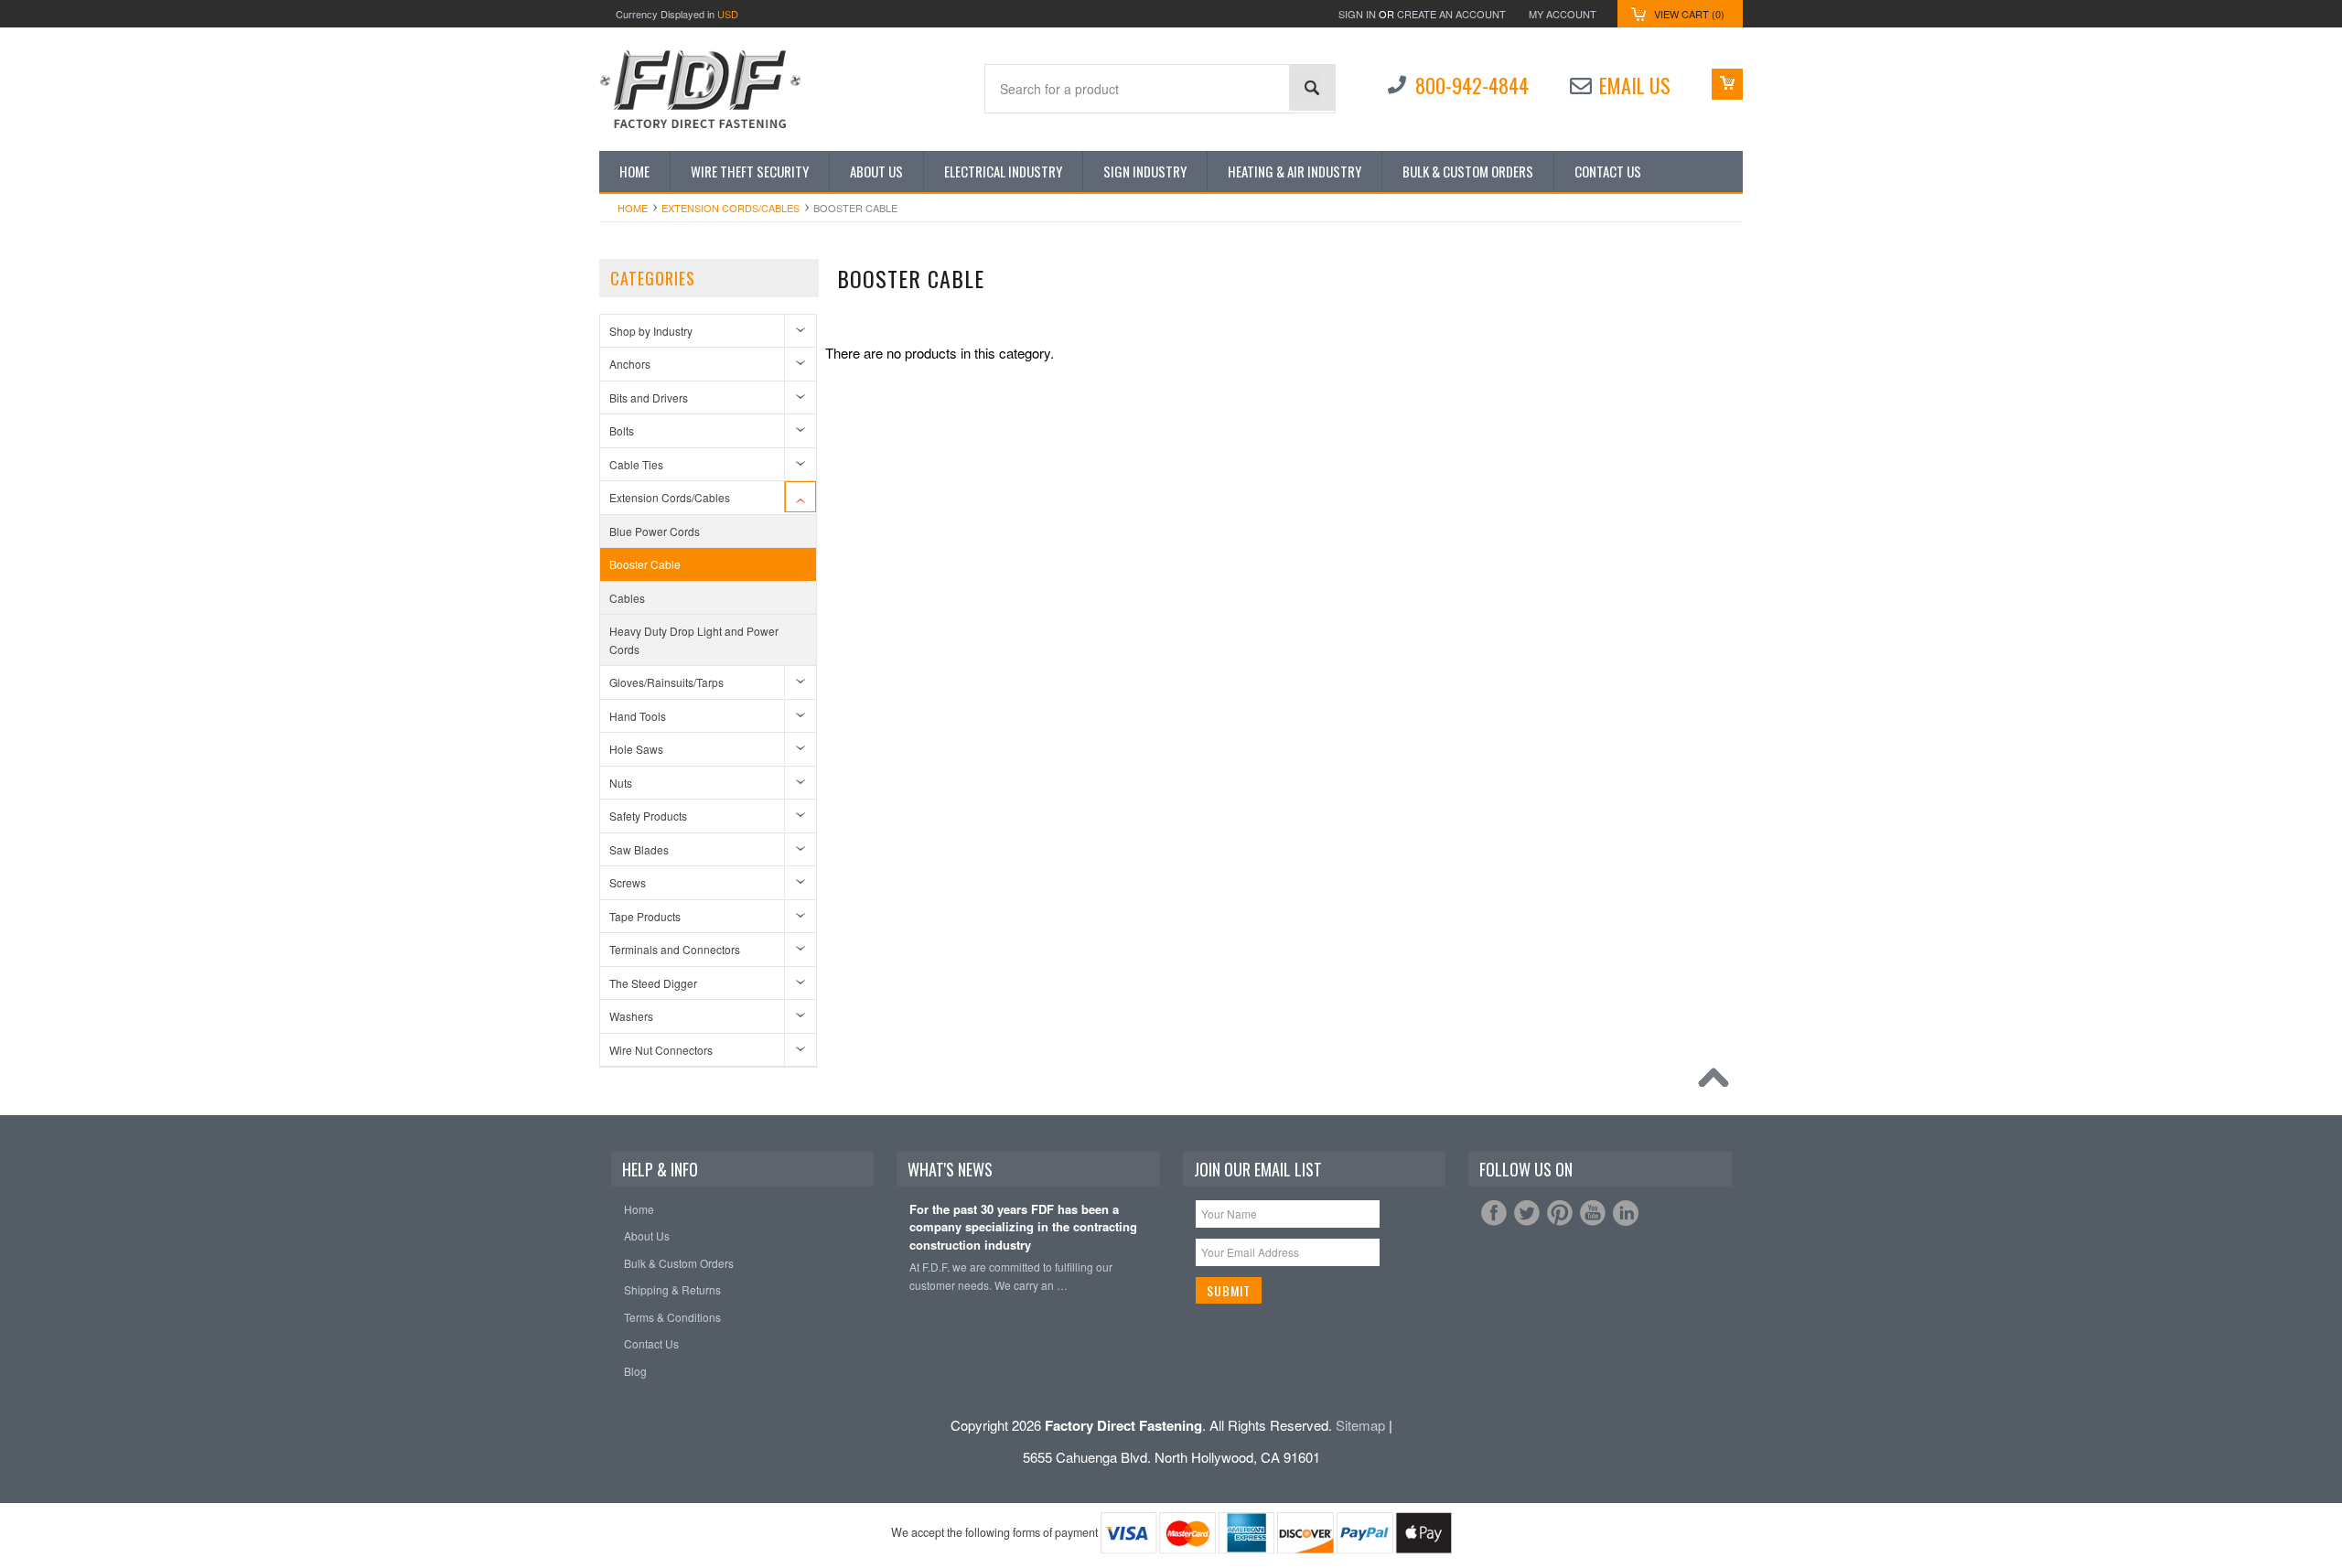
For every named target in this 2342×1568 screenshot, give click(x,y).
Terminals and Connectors (675, 949)
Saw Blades (639, 849)
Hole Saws (636, 749)
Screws (628, 882)
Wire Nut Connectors (661, 1050)
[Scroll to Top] (1718, 1082)
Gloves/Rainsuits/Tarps (666, 682)
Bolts (622, 430)
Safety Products (648, 816)
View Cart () (1689, 14)
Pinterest (1560, 1213)
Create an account (1451, 14)
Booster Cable (645, 564)
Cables (627, 598)
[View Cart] (1727, 84)
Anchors (630, 364)
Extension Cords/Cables (731, 208)
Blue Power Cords (655, 531)
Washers (631, 1016)
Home (633, 208)
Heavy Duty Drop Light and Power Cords (694, 640)
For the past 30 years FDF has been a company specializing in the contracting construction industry (1023, 1227)
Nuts (621, 783)
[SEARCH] (1312, 88)
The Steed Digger (653, 983)
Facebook (1494, 1213)
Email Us (1635, 85)
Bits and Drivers (649, 397)
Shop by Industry (651, 331)
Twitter (1527, 1213)
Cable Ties (636, 464)
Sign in (1357, 14)
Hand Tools (638, 716)
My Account (1563, 14)
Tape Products (645, 916)
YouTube (1593, 1213)
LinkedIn (1626, 1213)
